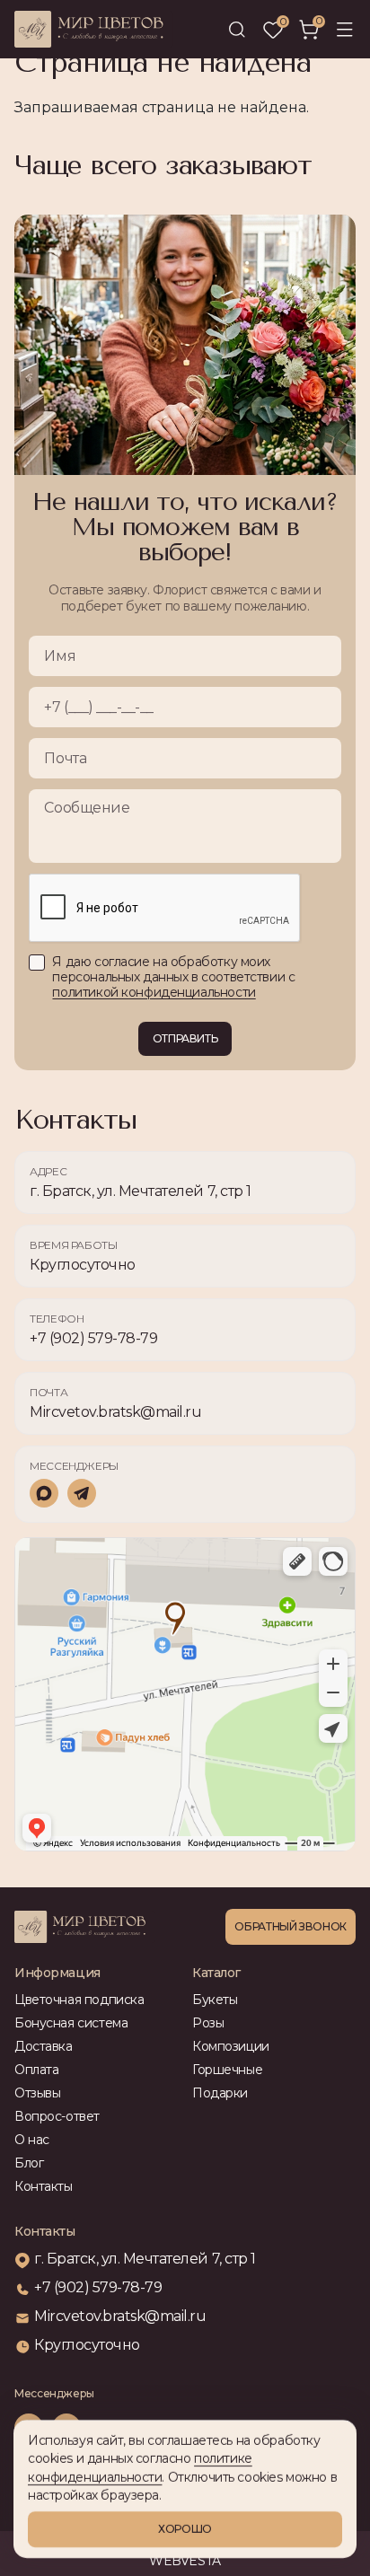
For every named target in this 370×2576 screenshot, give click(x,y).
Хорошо (185, 2529)
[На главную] (96, 1927)
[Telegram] (82, 1493)
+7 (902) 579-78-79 (93, 1338)
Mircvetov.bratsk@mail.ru (115, 1412)
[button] (345, 30)
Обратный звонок (291, 1926)
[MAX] (44, 1493)
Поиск (237, 30)
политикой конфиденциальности (154, 992)
